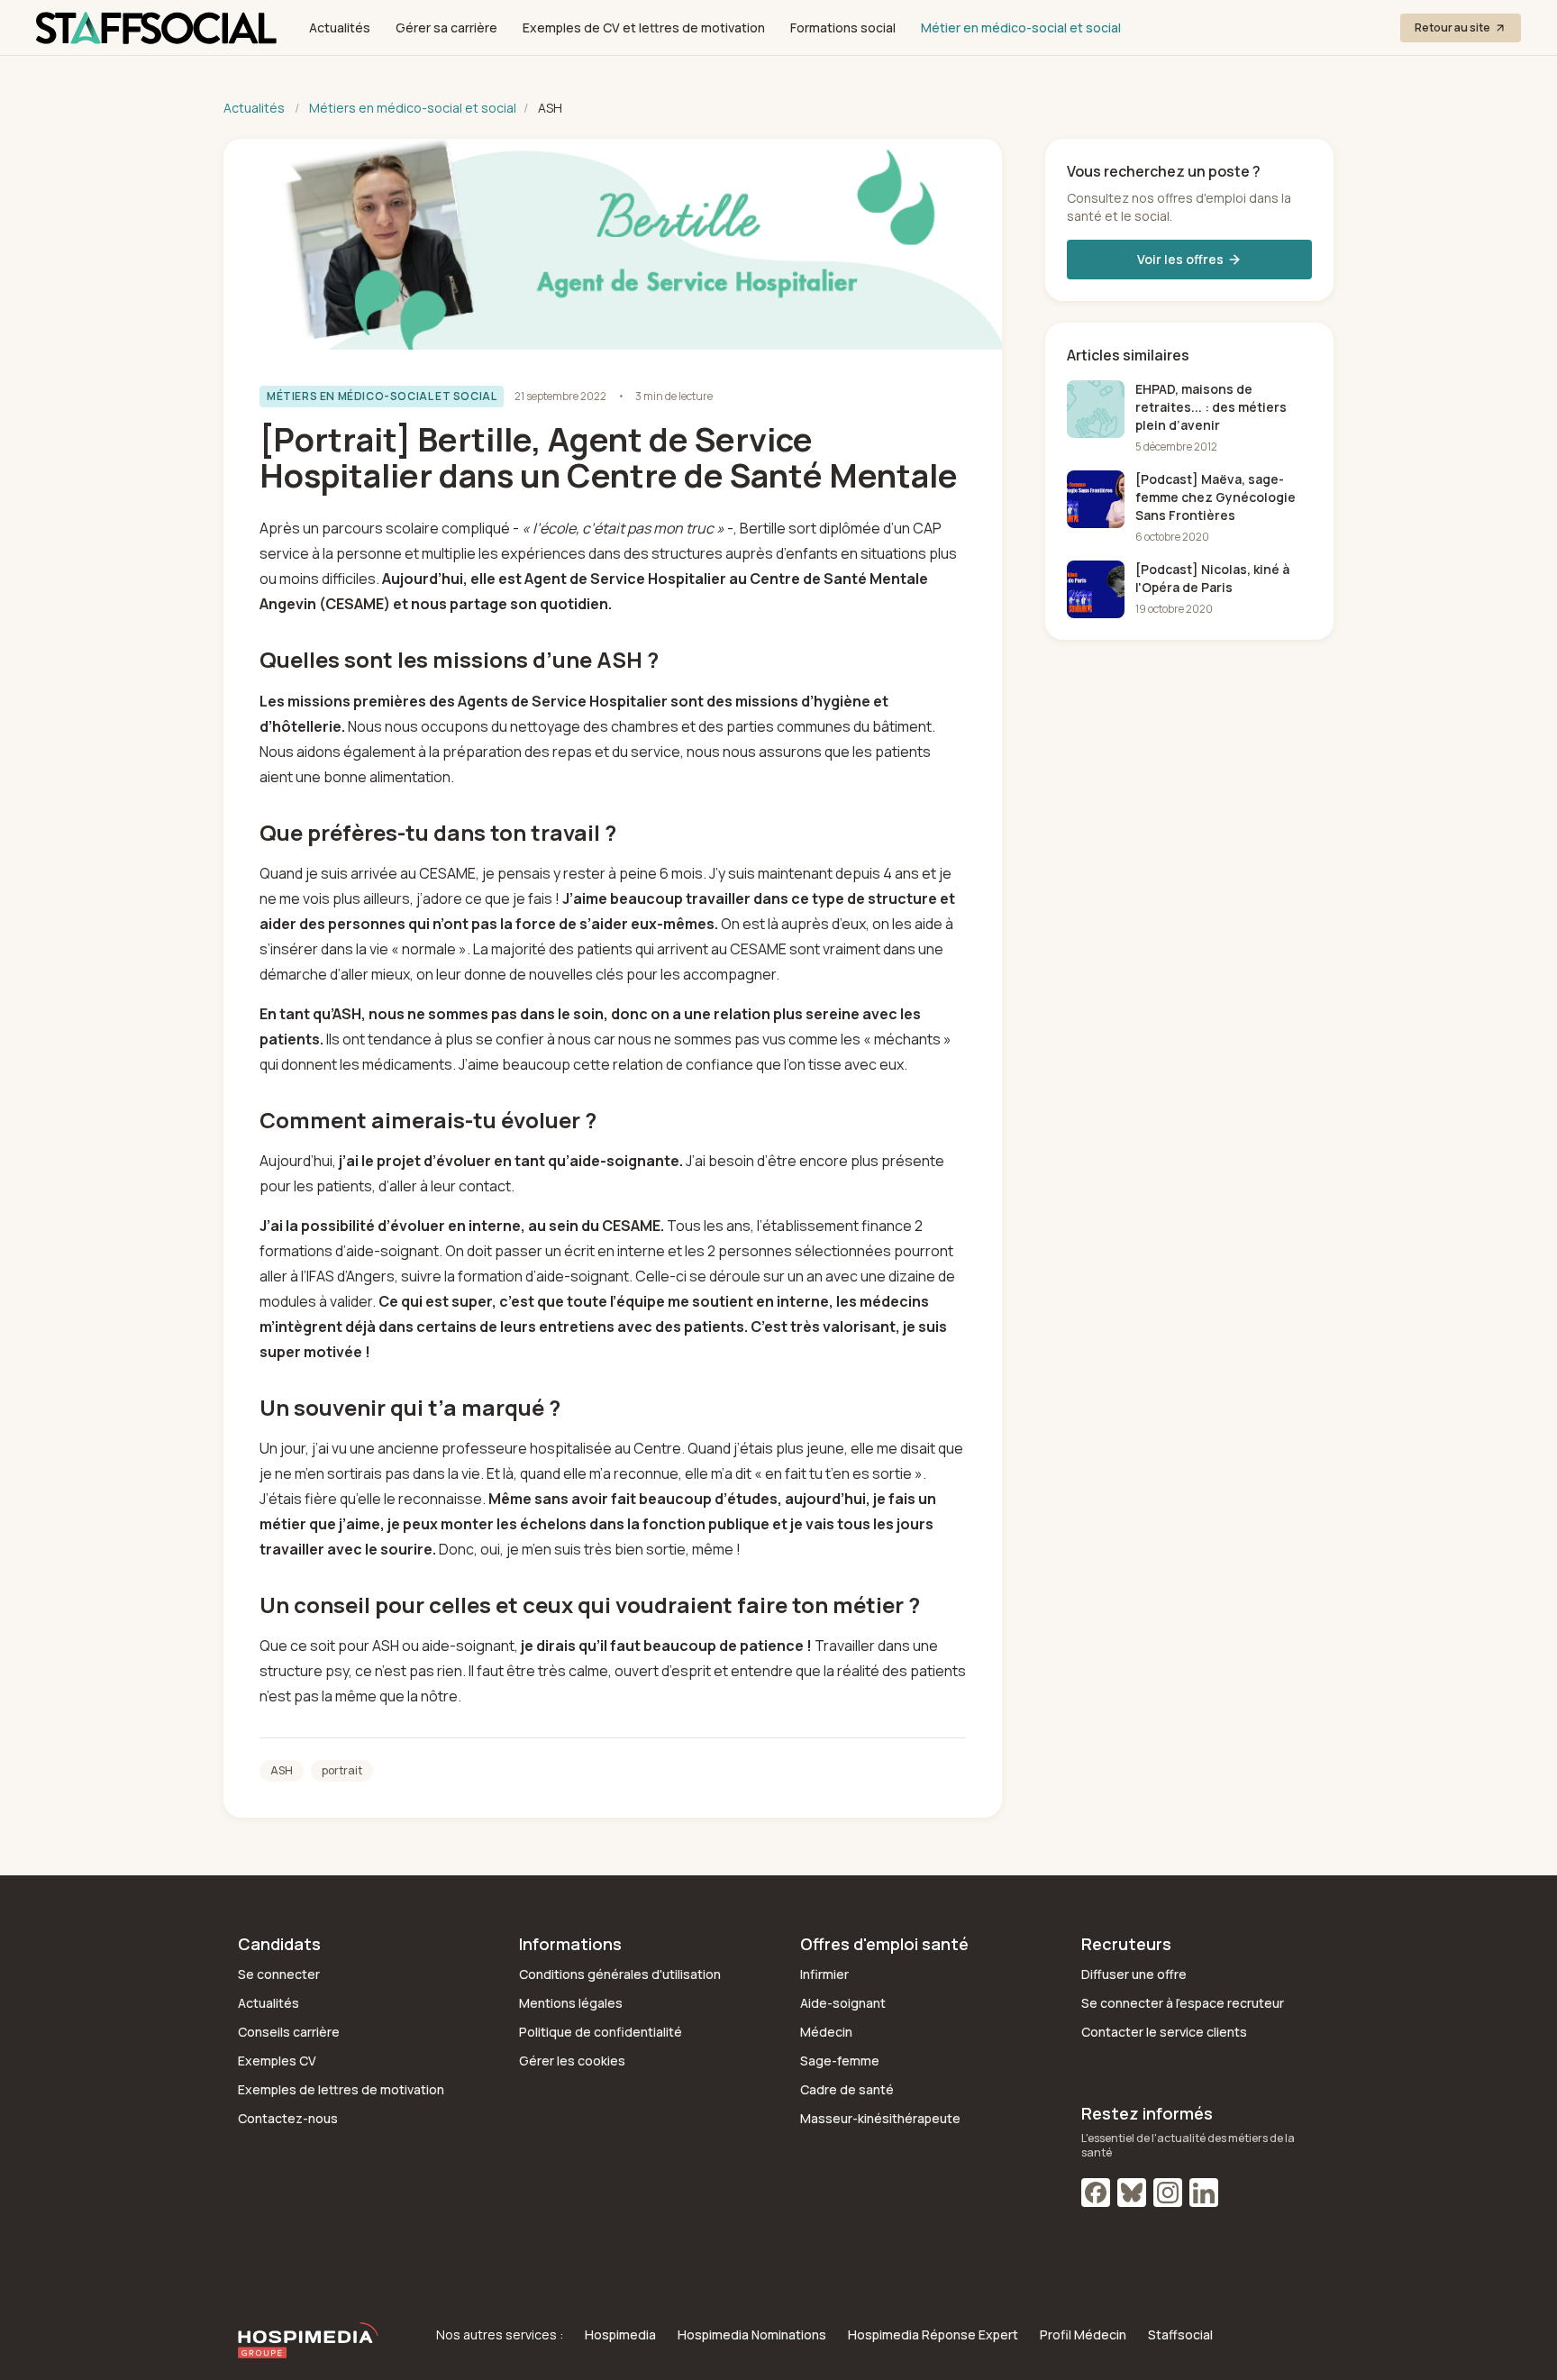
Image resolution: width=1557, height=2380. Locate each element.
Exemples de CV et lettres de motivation (644, 27)
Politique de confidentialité (601, 2032)
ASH (282, 1770)
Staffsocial (1180, 2334)
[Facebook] (1096, 2193)
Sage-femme (840, 2061)
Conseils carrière (289, 2032)
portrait (342, 1770)
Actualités (340, 27)
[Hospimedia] (308, 2340)
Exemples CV (277, 2061)
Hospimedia (620, 2334)
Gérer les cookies (572, 2061)
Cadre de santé (847, 2089)
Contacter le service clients (1164, 2032)
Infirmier (824, 1974)
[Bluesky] (1132, 2193)
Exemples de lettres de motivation (341, 2089)
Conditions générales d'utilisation (620, 1974)
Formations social (843, 27)
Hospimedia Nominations (752, 2334)
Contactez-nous (288, 2118)
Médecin (826, 2032)
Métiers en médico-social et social (413, 108)
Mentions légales (571, 2003)
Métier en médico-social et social (1021, 27)
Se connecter (279, 1974)
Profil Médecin (1083, 2334)
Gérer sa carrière (446, 27)
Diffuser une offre (1134, 1974)
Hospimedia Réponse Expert (933, 2334)
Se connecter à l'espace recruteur (1183, 2003)
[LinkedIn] (1204, 2193)
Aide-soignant (843, 2003)
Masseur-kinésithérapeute (880, 2118)
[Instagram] (1168, 2193)
